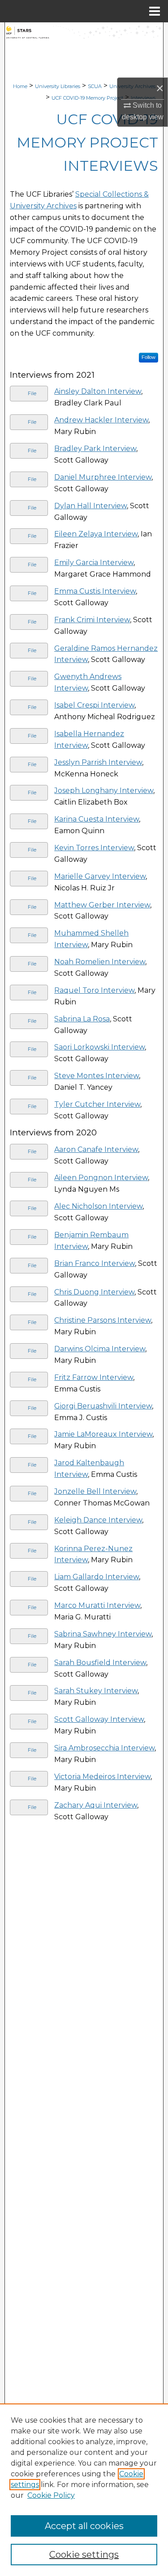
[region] (84, 2490)
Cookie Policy (51, 2495)
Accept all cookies (84, 2526)
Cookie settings (84, 2555)
